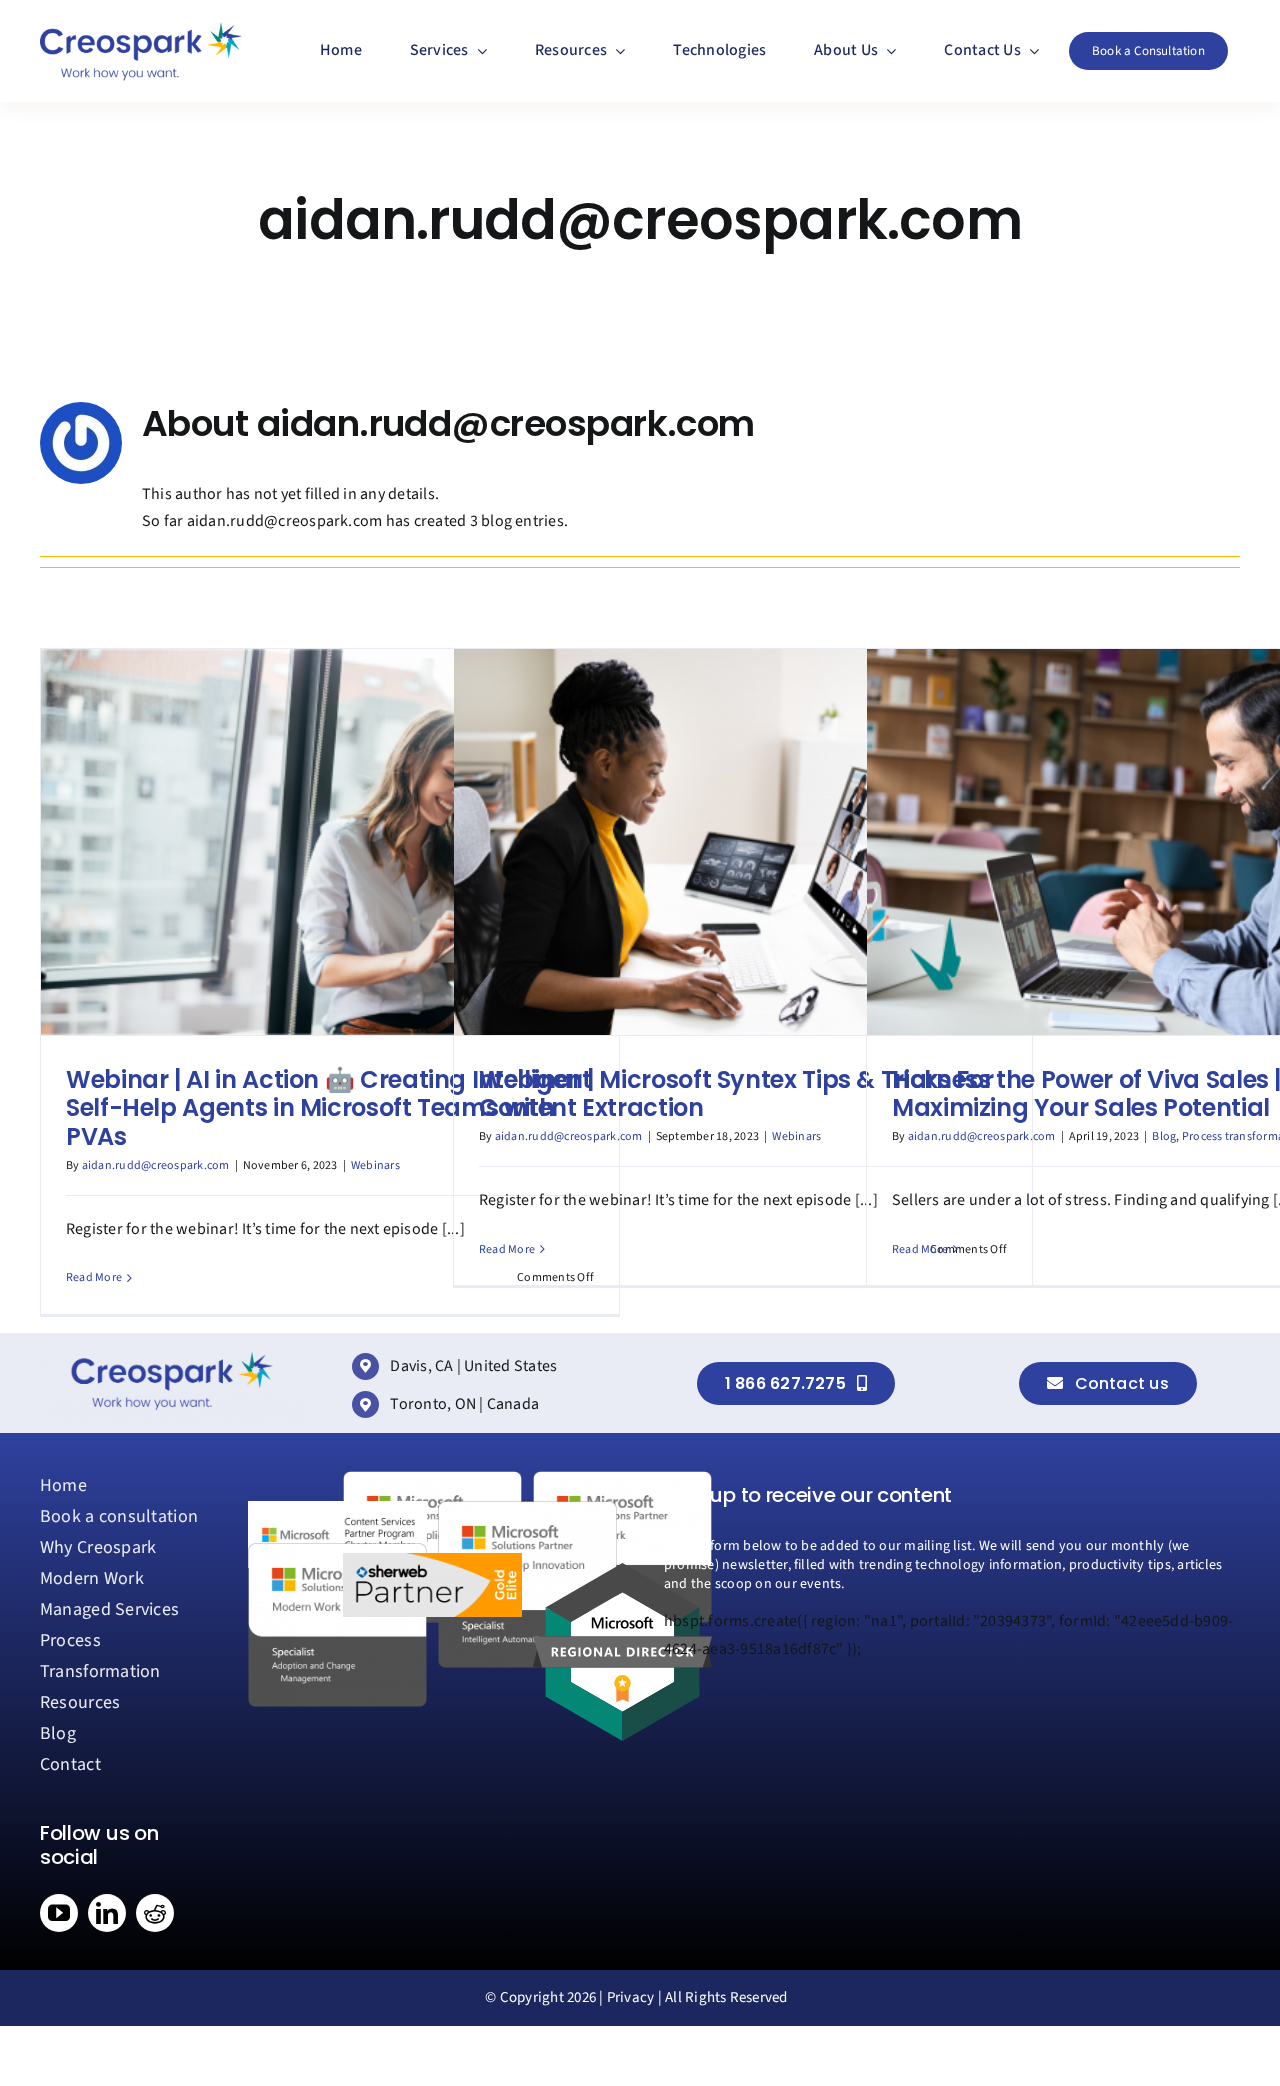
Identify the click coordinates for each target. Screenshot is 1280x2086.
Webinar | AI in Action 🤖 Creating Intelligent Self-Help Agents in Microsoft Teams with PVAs (329, 1108)
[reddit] (155, 1913)
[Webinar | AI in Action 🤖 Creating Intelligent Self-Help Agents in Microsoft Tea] (330, 842)
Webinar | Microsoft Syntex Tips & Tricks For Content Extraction (736, 1094)
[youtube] (59, 1913)
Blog (1164, 1136)
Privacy (631, 1997)
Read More (94, 1277)
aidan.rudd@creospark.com (156, 1165)
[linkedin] (107, 1913)
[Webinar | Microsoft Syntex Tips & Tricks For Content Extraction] (743, 842)
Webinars (375, 1165)
